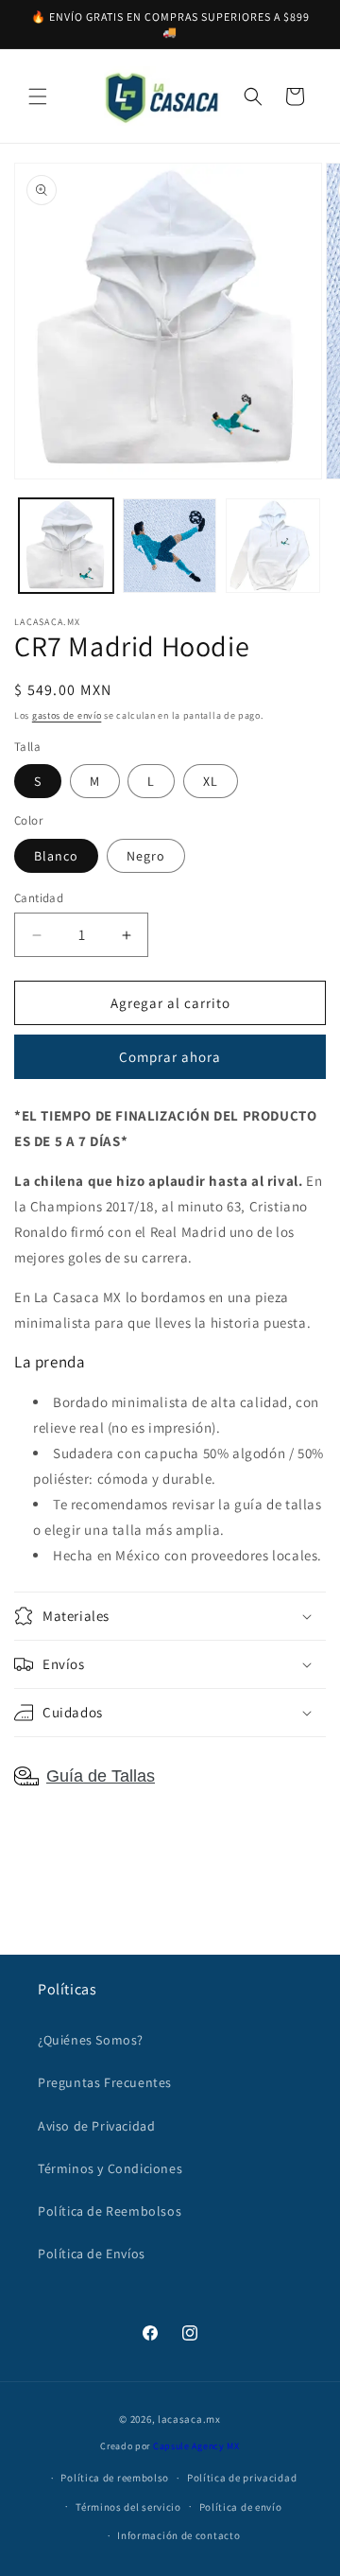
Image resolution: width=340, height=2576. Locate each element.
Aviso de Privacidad (96, 2126)
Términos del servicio (128, 2507)
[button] (38, 96)
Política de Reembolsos (110, 2211)
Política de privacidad (242, 2478)
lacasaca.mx (189, 2419)
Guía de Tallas (101, 1776)
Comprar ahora (170, 1057)
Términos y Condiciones (110, 2168)
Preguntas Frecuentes (105, 2082)
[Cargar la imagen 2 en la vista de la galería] (170, 546)
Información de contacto (178, 2535)
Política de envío (241, 2507)
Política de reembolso (115, 2478)
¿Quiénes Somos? (91, 2040)
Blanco (56, 856)
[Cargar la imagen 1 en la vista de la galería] (66, 546)
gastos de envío (67, 715)
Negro (146, 856)
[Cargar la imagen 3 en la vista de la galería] (273, 546)
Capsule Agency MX (196, 2446)
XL (211, 781)
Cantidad (39, 898)
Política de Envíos (92, 2254)
